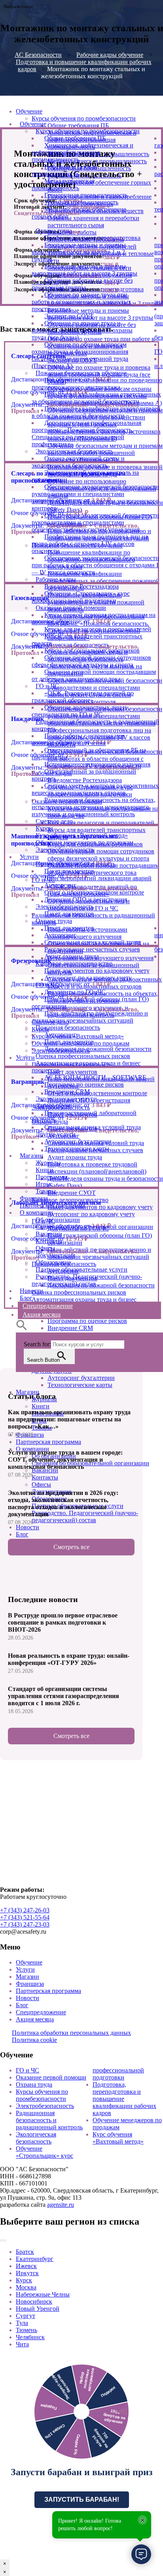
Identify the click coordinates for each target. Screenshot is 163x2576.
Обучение (29, 1962)
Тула (22, 2323)
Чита (22, 2344)
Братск (25, 2252)
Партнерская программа (48, 1991)
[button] (22, 1329)
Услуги (25, 1969)
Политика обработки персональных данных (71, 2033)
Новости (27, 1998)
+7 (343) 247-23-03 (25, 1924)
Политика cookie (34, 2040)
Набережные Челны (43, 2294)
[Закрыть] (3, 2240)
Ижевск (26, 2266)
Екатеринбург (35, 2259)
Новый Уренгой (38, 2309)
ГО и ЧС (27, 2070)
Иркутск (27, 2273)
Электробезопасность (45, 2106)
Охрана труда (34, 2084)
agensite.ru (61, 2205)
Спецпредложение (41, 2012)
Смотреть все (71, 1547)
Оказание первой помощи (51, 2077)
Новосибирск (34, 2301)
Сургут (26, 2316)
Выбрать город (18, 6)
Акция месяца (35, 2019)
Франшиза (30, 1984)
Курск (24, 2280)
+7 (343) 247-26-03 (25, 1910)
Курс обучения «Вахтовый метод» (118, 2138)
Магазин (27, 1977)
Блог (22, 2005)
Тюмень (27, 2330)
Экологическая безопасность (36, 2138)
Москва (26, 2287)
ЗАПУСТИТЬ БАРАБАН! (82, 2500)
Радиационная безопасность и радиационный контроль (49, 2120)
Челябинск (30, 2337)
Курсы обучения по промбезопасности (42, 2095)
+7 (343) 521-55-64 (25, 1917)
